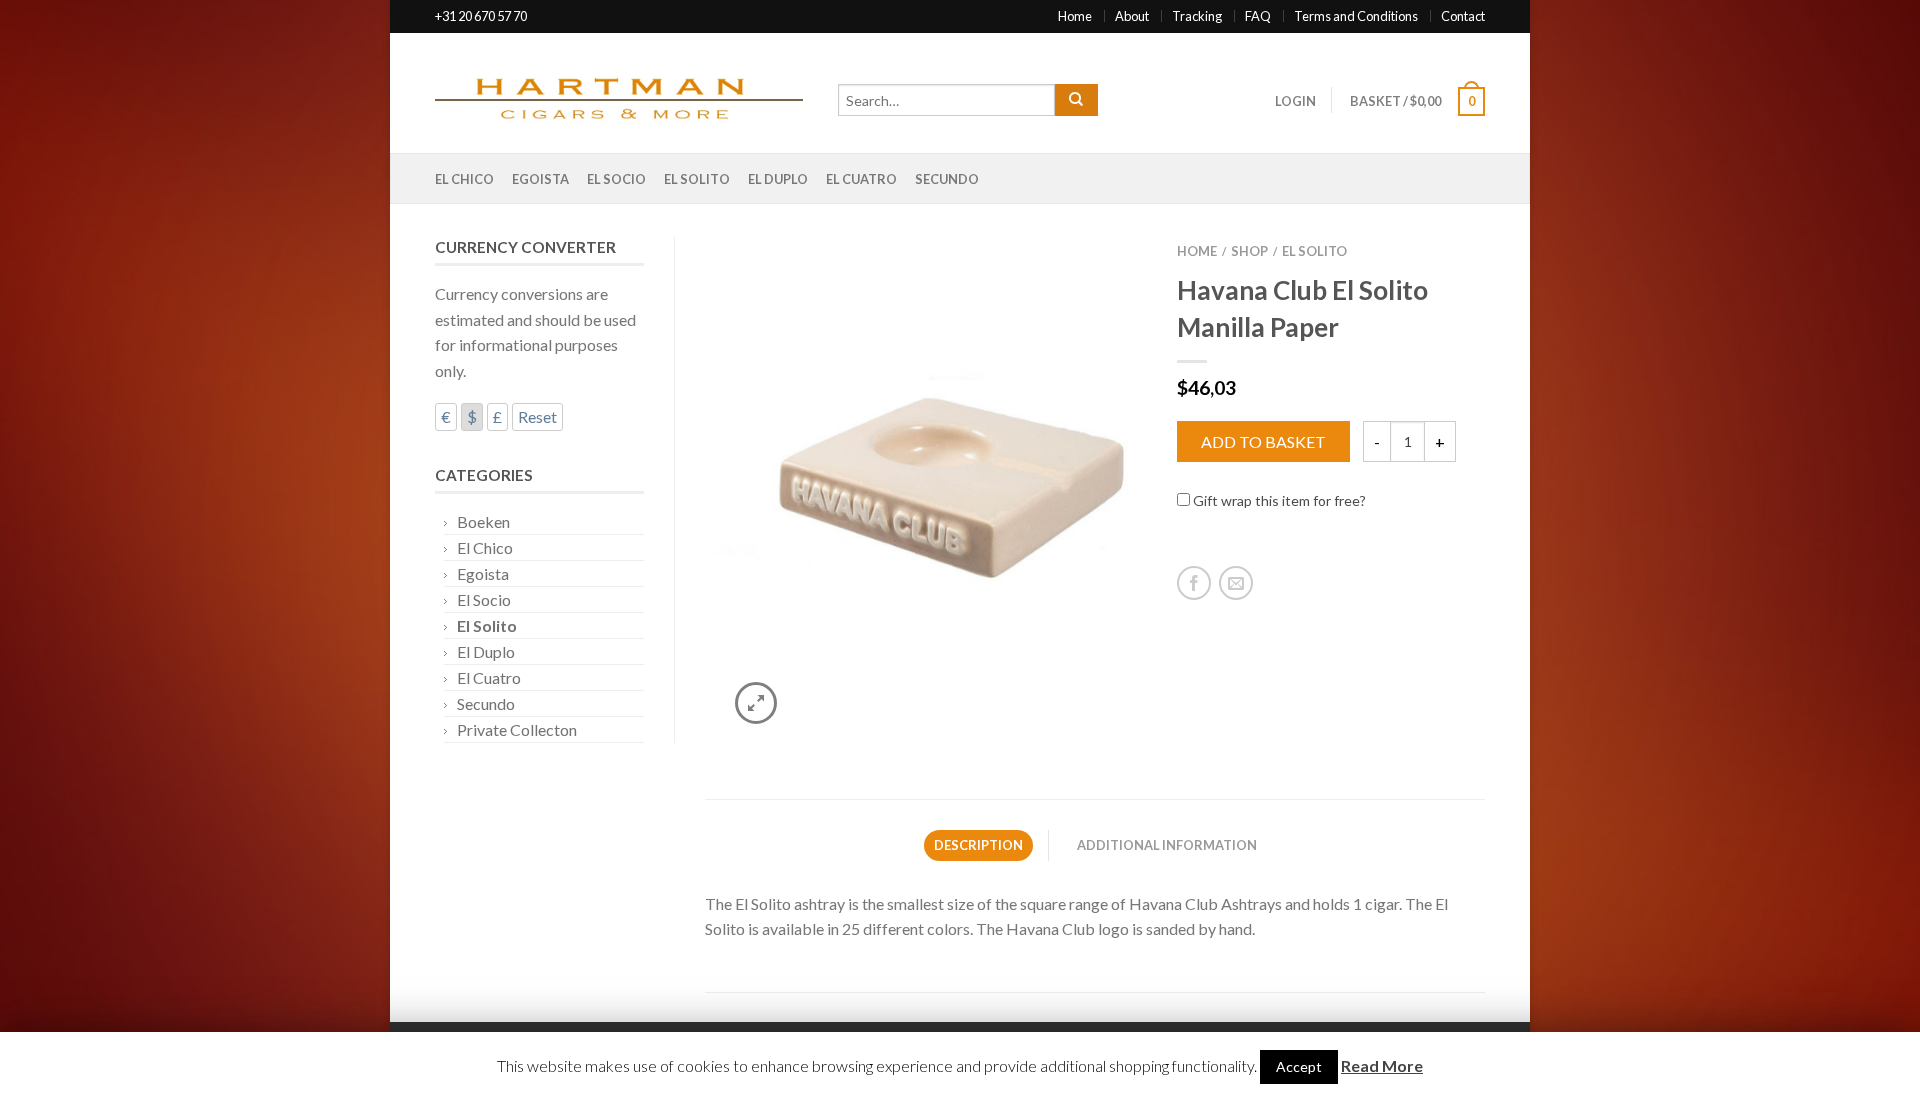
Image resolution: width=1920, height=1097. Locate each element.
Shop (1249, 251)
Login (1295, 101)
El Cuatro (861, 179)
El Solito (697, 179)
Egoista (540, 179)
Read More (1382, 1066)
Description (978, 845)
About (1132, 16)
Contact (1463, 16)
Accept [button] (1299, 1066)
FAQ (1258, 16)
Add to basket (1263, 441)
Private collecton (517, 729)
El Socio (616, 179)
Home (1075, 16)
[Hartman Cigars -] (626, 93)
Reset (537, 416)
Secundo (947, 179)
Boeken (483, 521)
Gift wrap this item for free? (1278, 500)
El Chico (464, 179)
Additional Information (1167, 845)
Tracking (1197, 16)
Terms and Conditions (1356, 16)
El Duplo (778, 179)
